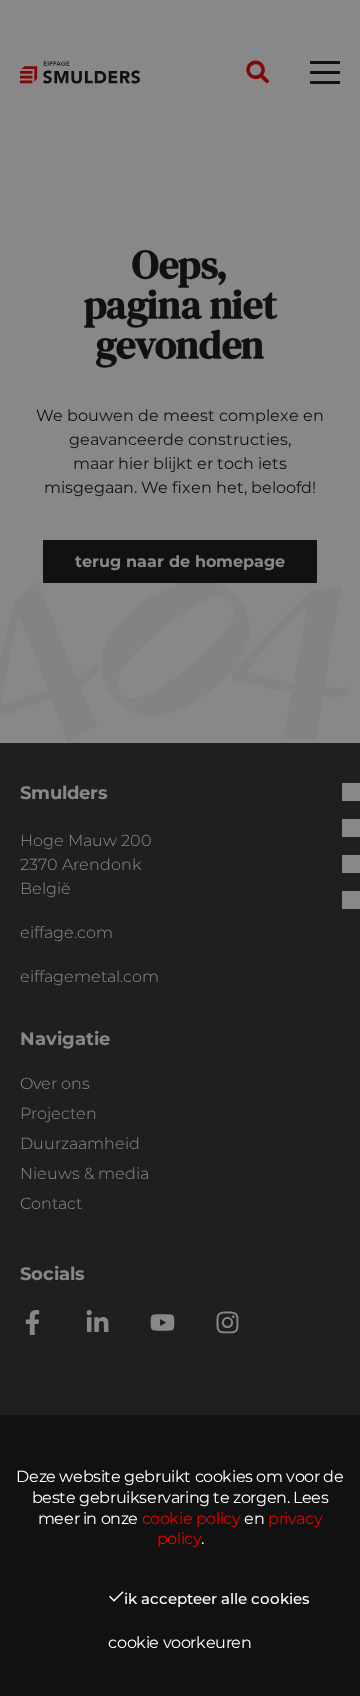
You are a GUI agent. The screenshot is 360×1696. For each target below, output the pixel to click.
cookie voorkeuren (179, 1642)
